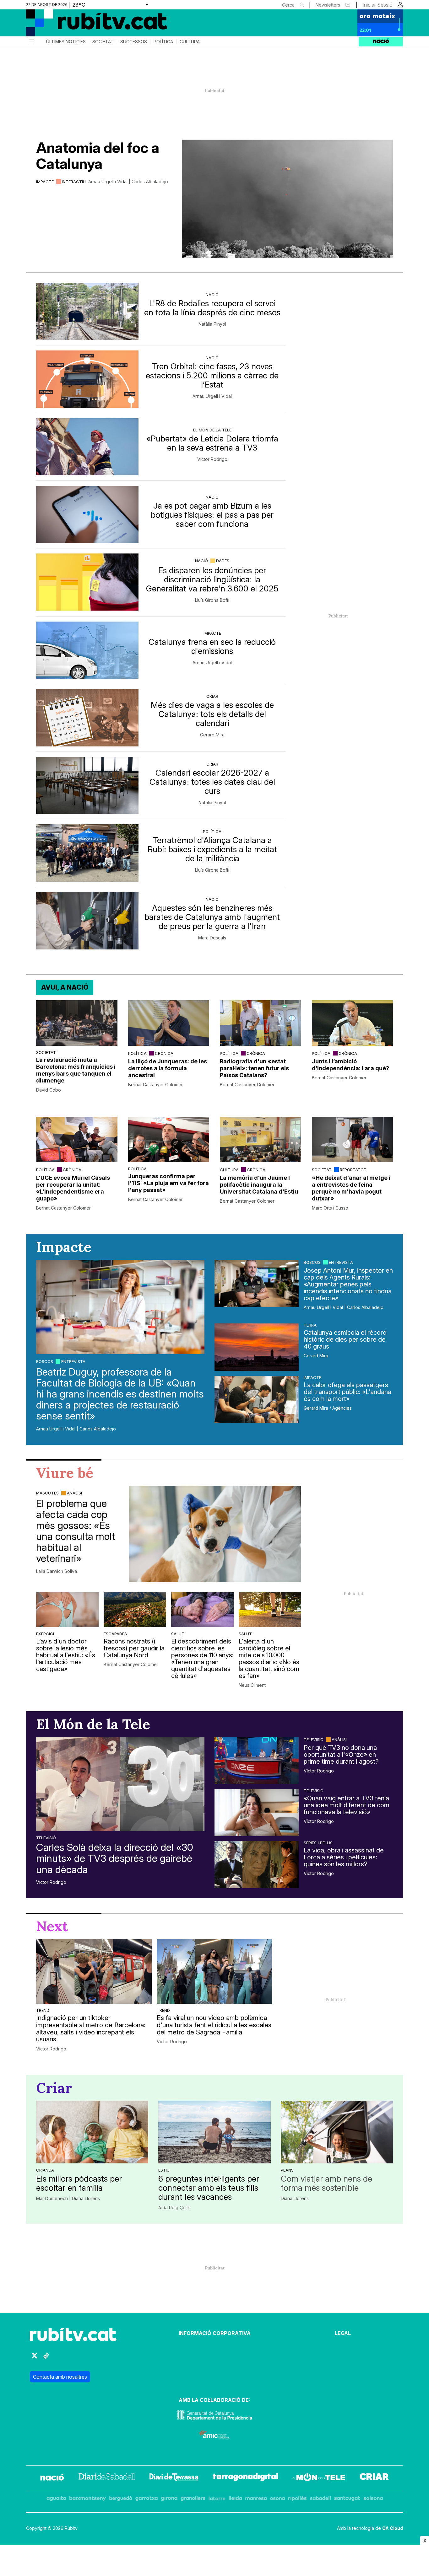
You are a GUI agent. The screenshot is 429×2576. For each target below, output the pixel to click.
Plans (287, 2170)
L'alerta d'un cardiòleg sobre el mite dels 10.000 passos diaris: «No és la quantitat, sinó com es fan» (269, 1659)
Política (163, 42)
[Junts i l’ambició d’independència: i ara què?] (353, 1023)
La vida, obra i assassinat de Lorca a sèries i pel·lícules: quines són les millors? (344, 1857)
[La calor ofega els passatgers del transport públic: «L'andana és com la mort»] (257, 1399)
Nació (212, 295)
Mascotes (47, 1493)
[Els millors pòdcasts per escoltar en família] (92, 2132)
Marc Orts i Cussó (330, 1208)
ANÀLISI (74, 1493)
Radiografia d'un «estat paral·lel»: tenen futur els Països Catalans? (254, 1068)
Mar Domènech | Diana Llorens (68, 2199)
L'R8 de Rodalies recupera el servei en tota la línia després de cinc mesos (212, 308)
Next (52, 1926)
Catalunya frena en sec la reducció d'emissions (212, 646)
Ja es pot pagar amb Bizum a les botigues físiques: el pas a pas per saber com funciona (212, 515)
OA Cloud (393, 2528)
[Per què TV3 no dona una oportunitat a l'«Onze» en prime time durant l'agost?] (257, 1761)
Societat (103, 42)
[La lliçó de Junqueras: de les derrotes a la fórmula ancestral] (169, 1023)
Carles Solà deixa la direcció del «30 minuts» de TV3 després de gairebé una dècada (115, 1858)
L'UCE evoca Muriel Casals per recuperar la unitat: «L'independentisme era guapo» (73, 1188)
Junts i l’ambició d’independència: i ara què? (350, 1065)
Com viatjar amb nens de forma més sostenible (326, 2183)
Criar (212, 696)
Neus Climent (252, 1685)
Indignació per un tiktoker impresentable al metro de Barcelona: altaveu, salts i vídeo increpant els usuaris (91, 2029)
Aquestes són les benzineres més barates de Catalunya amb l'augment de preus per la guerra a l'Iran (212, 917)
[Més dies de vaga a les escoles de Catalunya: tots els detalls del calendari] (87, 718)
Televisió (46, 1838)
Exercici (45, 1634)
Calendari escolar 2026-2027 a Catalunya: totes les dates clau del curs (212, 782)
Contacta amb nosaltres (60, 2377)
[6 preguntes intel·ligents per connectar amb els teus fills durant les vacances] (214, 2132)
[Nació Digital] (87, 25)
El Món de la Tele (212, 430)
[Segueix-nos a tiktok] (46, 2358)
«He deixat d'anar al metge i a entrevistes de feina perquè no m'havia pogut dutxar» (351, 1188)
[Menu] (31, 42)
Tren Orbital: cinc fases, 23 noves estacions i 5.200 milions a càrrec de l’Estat (212, 375)
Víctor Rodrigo (212, 459)
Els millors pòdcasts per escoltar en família (79, 2183)
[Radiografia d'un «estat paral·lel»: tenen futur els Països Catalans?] (261, 1023)
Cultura (190, 42)
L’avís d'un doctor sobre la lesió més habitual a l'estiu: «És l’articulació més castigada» (66, 1655)
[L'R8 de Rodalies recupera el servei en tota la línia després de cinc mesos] (87, 311)
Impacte (45, 182)
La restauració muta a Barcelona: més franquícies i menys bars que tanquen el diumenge (76, 1070)
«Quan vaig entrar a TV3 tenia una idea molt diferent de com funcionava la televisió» (347, 1805)
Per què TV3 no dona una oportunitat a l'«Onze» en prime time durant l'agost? (341, 1755)
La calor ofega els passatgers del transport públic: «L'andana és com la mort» (348, 1392)
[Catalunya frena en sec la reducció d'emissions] (87, 650)
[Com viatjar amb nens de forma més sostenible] (337, 2132)
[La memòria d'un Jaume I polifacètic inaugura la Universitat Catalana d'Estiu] (261, 1139)
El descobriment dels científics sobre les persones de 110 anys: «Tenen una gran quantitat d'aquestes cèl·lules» (202, 1659)
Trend (43, 2010)
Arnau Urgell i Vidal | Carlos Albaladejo (128, 182)
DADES (223, 561)
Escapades (115, 1634)
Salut (178, 1634)
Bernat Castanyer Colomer (155, 1085)
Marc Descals (212, 938)
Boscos (45, 1361)
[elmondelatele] (319, 2478)
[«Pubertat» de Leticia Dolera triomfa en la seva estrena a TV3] (87, 447)
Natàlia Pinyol (212, 324)
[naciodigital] (52, 2478)
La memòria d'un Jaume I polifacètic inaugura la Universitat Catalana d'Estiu (259, 1185)
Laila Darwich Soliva (57, 1571)
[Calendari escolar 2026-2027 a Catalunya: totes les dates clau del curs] (87, 786)
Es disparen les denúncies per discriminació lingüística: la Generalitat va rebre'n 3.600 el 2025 (212, 579)
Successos (134, 42)
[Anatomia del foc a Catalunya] (287, 199)
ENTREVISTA (73, 1361)
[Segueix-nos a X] (35, 2358)
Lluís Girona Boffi (212, 600)
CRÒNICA (164, 1053)
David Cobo (49, 1090)
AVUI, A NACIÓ (65, 987)
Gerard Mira (212, 735)
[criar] (374, 2478)
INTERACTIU (74, 182)
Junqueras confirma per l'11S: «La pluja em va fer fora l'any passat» (168, 1183)
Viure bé (65, 1473)
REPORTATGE (353, 1170)
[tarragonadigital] (245, 2478)
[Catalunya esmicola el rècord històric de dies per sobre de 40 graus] (257, 1347)
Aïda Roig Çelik (174, 2208)
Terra (310, 1325)
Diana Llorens (295, 2199)
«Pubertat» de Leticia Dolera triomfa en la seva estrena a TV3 (212, 443)
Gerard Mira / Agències (328, 1408)
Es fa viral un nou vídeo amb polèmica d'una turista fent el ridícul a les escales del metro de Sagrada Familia (214, 2025)
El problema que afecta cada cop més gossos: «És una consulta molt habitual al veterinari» (76, 1531)
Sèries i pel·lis (318, 1843)
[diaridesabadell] (107, 2478)
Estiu (164, 2170)
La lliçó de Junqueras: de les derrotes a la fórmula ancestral (168, 1068)
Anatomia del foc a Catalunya (98, 156)
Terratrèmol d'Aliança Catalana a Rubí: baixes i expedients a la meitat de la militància (212, 849)
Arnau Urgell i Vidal (212, 396)
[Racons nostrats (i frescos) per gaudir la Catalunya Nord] (135, 1610)
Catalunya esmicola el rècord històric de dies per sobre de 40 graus (345, 1339)
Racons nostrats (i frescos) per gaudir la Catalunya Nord (134, 1648)
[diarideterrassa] (174, 2478)
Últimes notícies (66, 42)
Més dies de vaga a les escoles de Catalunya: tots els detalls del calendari (212, 714)
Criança (45, 2170)
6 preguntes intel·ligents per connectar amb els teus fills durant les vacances (209, 2188)
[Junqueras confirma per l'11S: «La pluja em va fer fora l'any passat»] (169, 1139)
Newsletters (328, 5)
